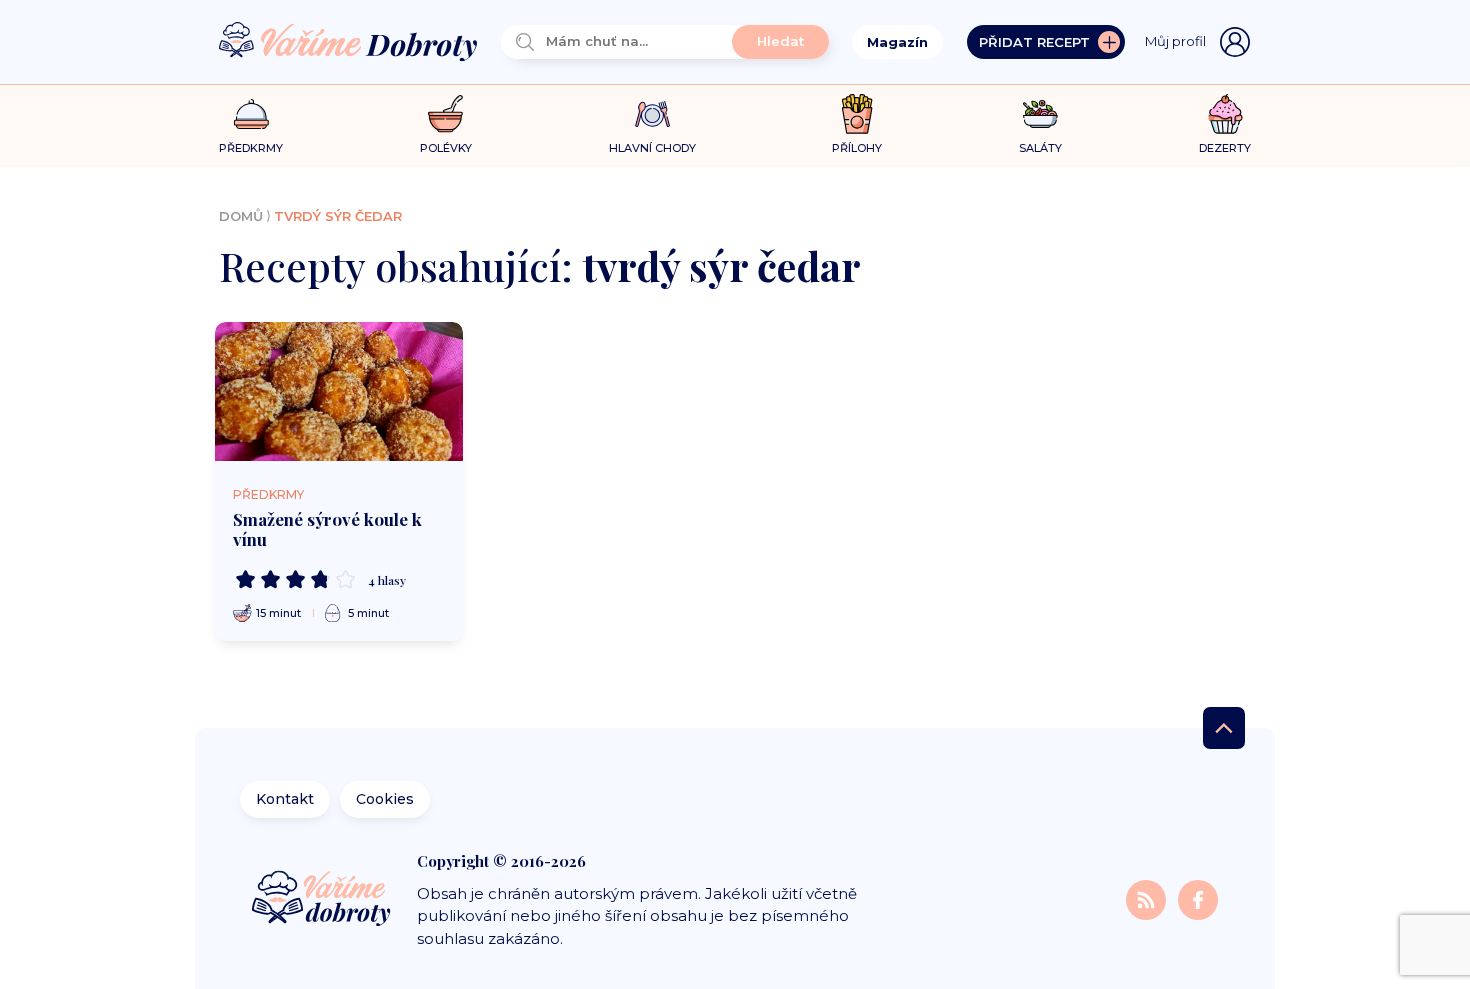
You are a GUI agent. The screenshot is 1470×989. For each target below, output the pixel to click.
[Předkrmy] (251, 113)
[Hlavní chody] (652, 114)
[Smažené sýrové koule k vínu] (339, 392)
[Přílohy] (857, 114)
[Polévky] (445, 114)
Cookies (385, 799)
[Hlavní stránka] (348, 42)
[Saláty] (1040, 114)
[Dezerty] (1225, 114)
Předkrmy (268, 494)
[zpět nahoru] (1224, 728)
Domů (241, 216)
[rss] (1148, 898)
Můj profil (1175, 41)
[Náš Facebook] (1198, 898)
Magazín (897, 42)
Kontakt (285, 799)
